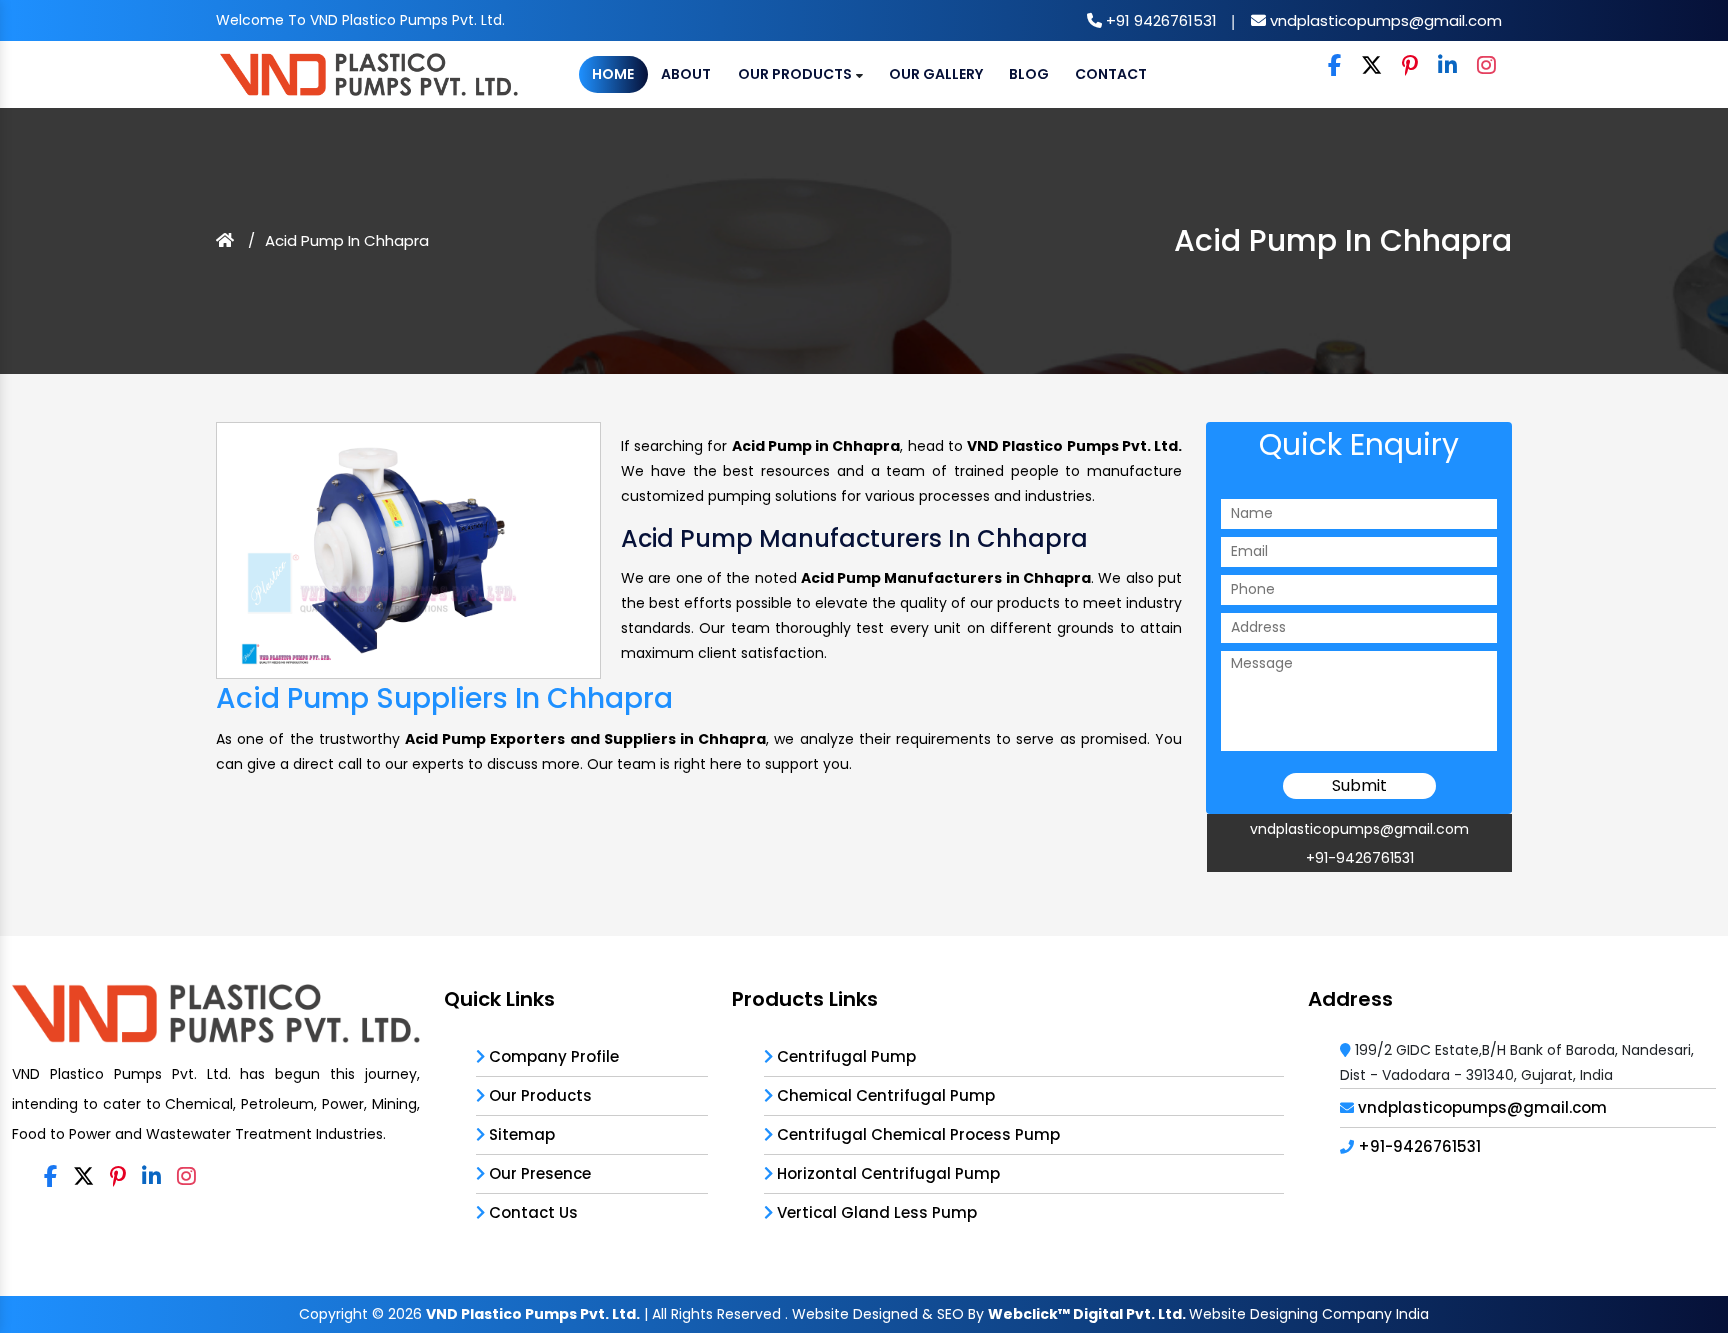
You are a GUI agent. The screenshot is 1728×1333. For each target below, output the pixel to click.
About (686, 74)
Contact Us (531, 1212)
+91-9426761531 (1360, 858)
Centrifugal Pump (844, 1056)
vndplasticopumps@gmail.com (1384, 20)
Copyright (333, 1314)
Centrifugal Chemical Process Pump (916, 1134)
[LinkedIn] (1447, 66)
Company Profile (552, 1056)
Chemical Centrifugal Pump (884, 1095)
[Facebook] (1334, 66)
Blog (1029, 74)
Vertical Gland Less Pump (875, 1212)
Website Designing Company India (1309, 1314)
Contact (1111, 74)
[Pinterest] (1410, 66)
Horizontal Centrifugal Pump (886, 1173)
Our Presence (538, 1173)
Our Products (796, 74)
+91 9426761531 (1159, 20)
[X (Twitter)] (1371, 66)
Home (613, 74)
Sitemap (520, 1134)
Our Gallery (936, 74)
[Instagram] (1486, 66)
